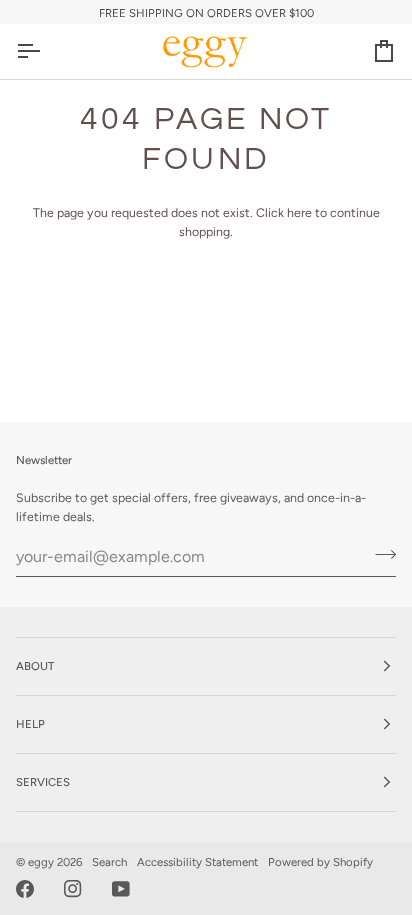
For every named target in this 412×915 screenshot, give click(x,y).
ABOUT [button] (35, 666)
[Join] (379, 554)
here (299, 212)
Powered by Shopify (320, 862)
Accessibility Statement (197, 862)
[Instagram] (73, 889)
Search (109, 862)
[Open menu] (46, 51)
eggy (41, 862)
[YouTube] (121, 889)
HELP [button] (30, 724)
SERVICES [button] (43, 782)
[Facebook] (25, 889)
